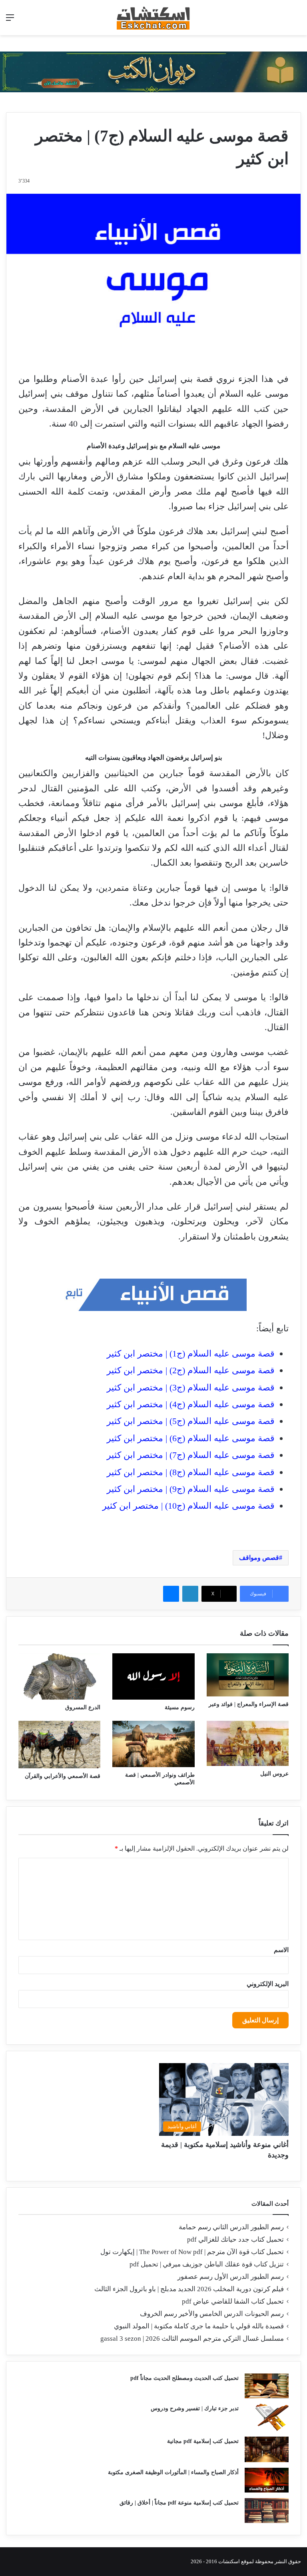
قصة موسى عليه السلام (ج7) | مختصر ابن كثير (191, 1455)
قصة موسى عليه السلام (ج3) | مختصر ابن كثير (191, 1387)
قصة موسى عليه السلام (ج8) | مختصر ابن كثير (191, 1472)
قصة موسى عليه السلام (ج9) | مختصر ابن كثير (191, 1489)
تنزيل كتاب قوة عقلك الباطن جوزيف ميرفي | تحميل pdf (207, 2264)
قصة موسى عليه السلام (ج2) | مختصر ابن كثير (191, 1370)
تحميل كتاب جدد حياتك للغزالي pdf (235, 2239)
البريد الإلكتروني (268, 1984)
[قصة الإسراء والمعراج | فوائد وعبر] (248, 1675)
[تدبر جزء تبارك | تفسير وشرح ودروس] (267, 2418)
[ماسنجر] (171, 1594)
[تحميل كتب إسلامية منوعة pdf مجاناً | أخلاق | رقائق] (267, 2510)
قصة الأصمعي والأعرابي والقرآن (63, 1776)
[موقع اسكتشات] (153, 18)
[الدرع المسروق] (59, 1676)
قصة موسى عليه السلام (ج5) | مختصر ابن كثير (191, 1421)
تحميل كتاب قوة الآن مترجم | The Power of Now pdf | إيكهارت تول (192, 2252)
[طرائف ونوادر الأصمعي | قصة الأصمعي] (153, 1744)
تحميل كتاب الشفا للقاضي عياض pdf (233, 2301)
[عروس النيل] (248, 1743)
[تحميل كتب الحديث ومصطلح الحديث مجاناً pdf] (267, 2386)
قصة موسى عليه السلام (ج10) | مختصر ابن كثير (188, 1506)
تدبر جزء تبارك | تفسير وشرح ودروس (195, 2408)
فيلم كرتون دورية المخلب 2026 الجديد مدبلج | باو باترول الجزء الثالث (189, 2289)
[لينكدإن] (190, 1594)
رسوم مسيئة (180, 1707)
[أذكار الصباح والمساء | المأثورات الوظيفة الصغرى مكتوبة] (267, 2480)
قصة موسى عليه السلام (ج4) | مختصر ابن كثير (191, 1404)
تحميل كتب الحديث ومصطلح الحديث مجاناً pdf (184, 2378)
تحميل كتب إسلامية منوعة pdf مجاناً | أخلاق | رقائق (179, 2503)
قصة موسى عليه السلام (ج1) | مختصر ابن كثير (191, 1354)
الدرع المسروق (83, 1707)
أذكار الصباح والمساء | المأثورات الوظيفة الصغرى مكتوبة (173, 2472)
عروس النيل (274, 1774)
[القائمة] (10, 21)
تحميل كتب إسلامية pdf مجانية (203, 2441)
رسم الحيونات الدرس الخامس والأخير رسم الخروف (212, 2314)
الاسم (281, 1950)
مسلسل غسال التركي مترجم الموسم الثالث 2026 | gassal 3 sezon (192, 2339)
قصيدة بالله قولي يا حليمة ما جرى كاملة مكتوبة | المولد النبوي (199, 2326)
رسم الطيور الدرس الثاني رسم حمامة (231, 2227)
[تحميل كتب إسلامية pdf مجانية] (267, 2449)
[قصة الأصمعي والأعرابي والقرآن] (59, 1745)
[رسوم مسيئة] (153, 1676)
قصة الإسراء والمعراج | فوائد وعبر (249, 1704)
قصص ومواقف (259, 1558)
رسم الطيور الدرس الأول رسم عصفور (231, 2277)
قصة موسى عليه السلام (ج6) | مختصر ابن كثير (191, 1438)
